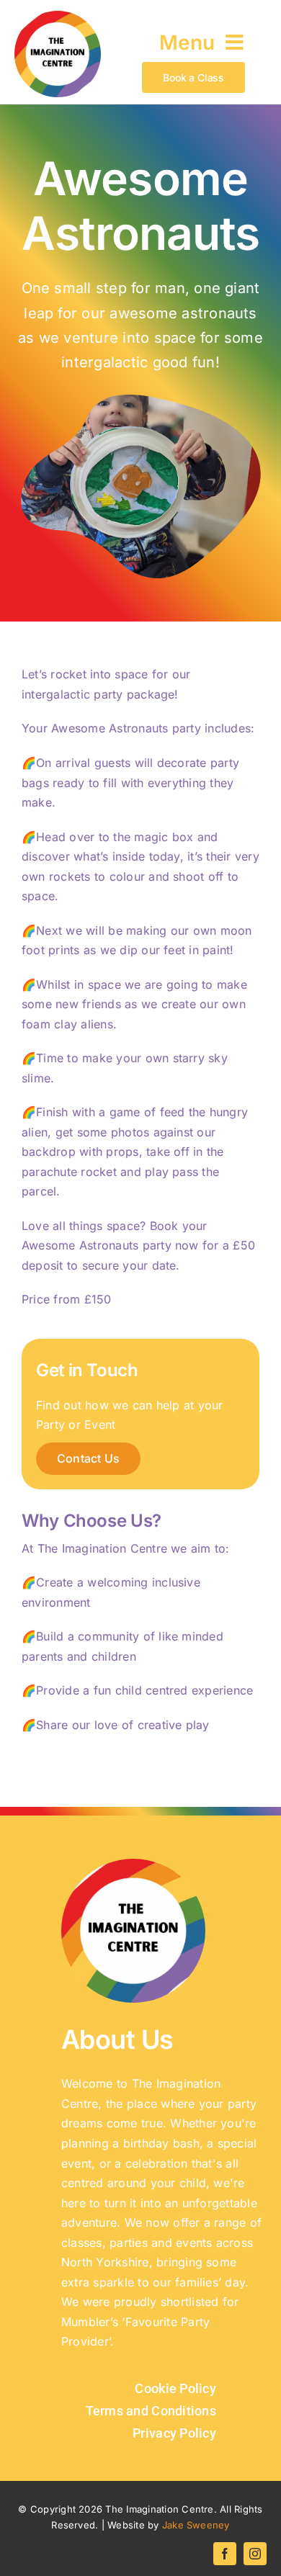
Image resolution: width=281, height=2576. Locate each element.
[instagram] (255, 2554)
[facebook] (225, 2554)
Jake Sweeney (196, 2525)
